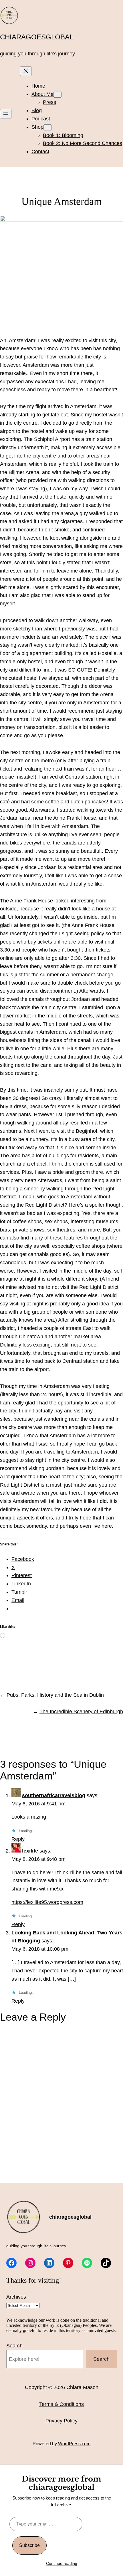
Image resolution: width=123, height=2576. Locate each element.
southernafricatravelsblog (54, 1795)
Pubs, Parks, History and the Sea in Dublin (55, 1695)
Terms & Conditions (61, 2404)
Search (14, 2346)
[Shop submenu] (47, 127)
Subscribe (29, 2545)
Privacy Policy (61, 2421)
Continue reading (62, 2563)
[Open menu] (6, 114)
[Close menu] (26, 71)
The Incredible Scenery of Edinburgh (81, 1712)
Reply (18, 1839)
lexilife (30, 1851)
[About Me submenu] (57, 95)
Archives (16, 2297)
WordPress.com (74, 2444)
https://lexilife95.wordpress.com (47, 1902)
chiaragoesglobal (37, 37)
